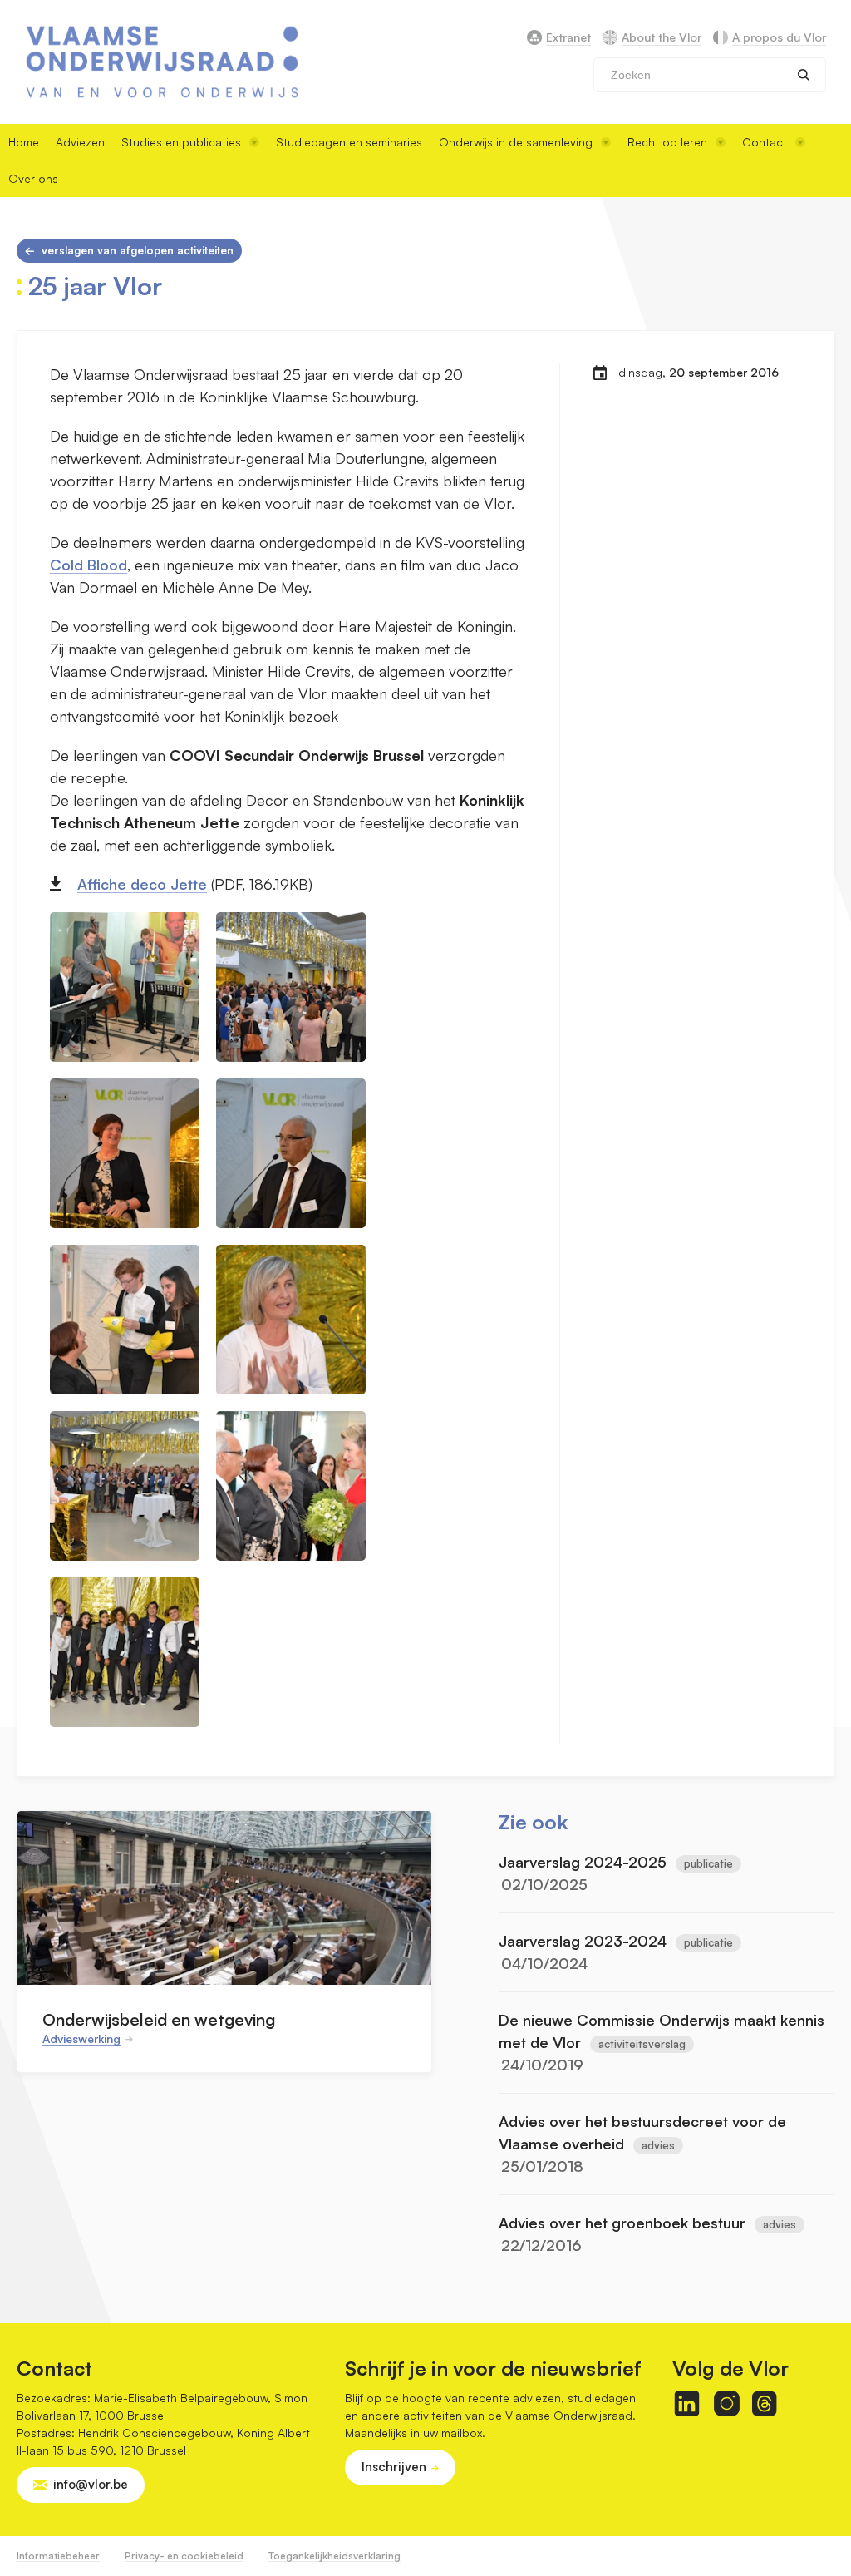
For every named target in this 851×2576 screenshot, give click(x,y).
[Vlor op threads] (764, 2403)
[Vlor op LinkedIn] (687, 2403)
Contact (765, 142)
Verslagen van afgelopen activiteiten (138, 250)
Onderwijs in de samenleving (516, 142)
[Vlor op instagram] (727, 2403)
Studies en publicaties (181, 142)
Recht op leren (667, 142)
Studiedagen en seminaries (349, 142)
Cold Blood (89, 565)
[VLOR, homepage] (162, 62)
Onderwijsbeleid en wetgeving (159, 2019)
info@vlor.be (91, 2484)
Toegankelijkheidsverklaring (334, 2556)
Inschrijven (394, 2467)
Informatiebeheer (58, 2556)
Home (24, 142)
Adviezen (80, 142)
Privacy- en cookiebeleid (184, 2556)
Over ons (33, 178)
